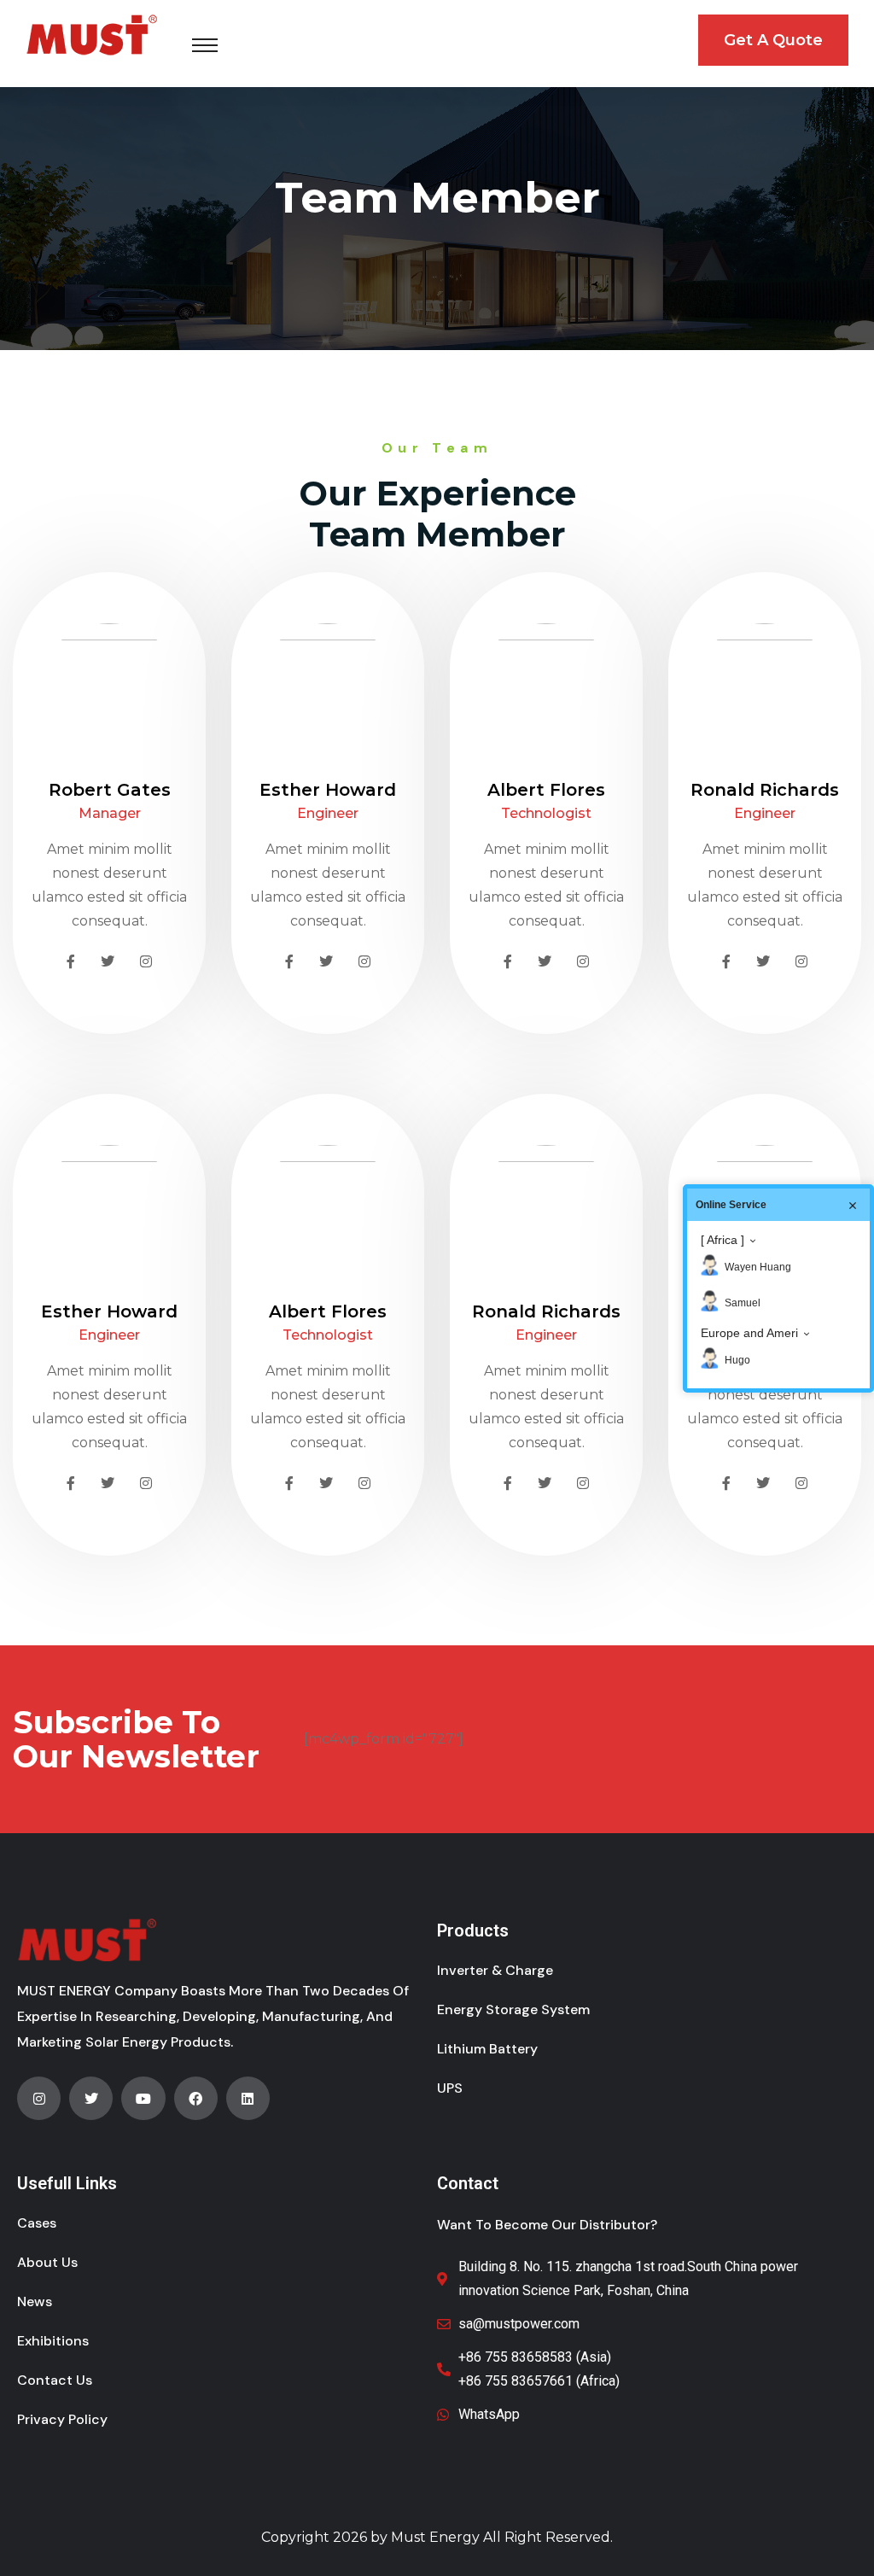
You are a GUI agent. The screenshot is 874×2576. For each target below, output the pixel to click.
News (35, 2301)
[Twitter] (91, 2098)
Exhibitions (53, 2341)
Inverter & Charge (495, 1970)
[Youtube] (143, 2098)
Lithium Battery (487, 2049)
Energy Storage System (513, 2009)
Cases (37, 2223)
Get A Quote (773, 40)
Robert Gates (110, 790)
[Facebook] (196, 2098)
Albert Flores (546, 790)
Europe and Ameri (749, 1333)
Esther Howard (328, 790)
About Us (47, 2262)
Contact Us (55, 2380)
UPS (450, 2088)
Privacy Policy (62, 2419)
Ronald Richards (765, 790)
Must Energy (435, 2537)
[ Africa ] (723, 1240)
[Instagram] (39, 2098)
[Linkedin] (248, 2098)
